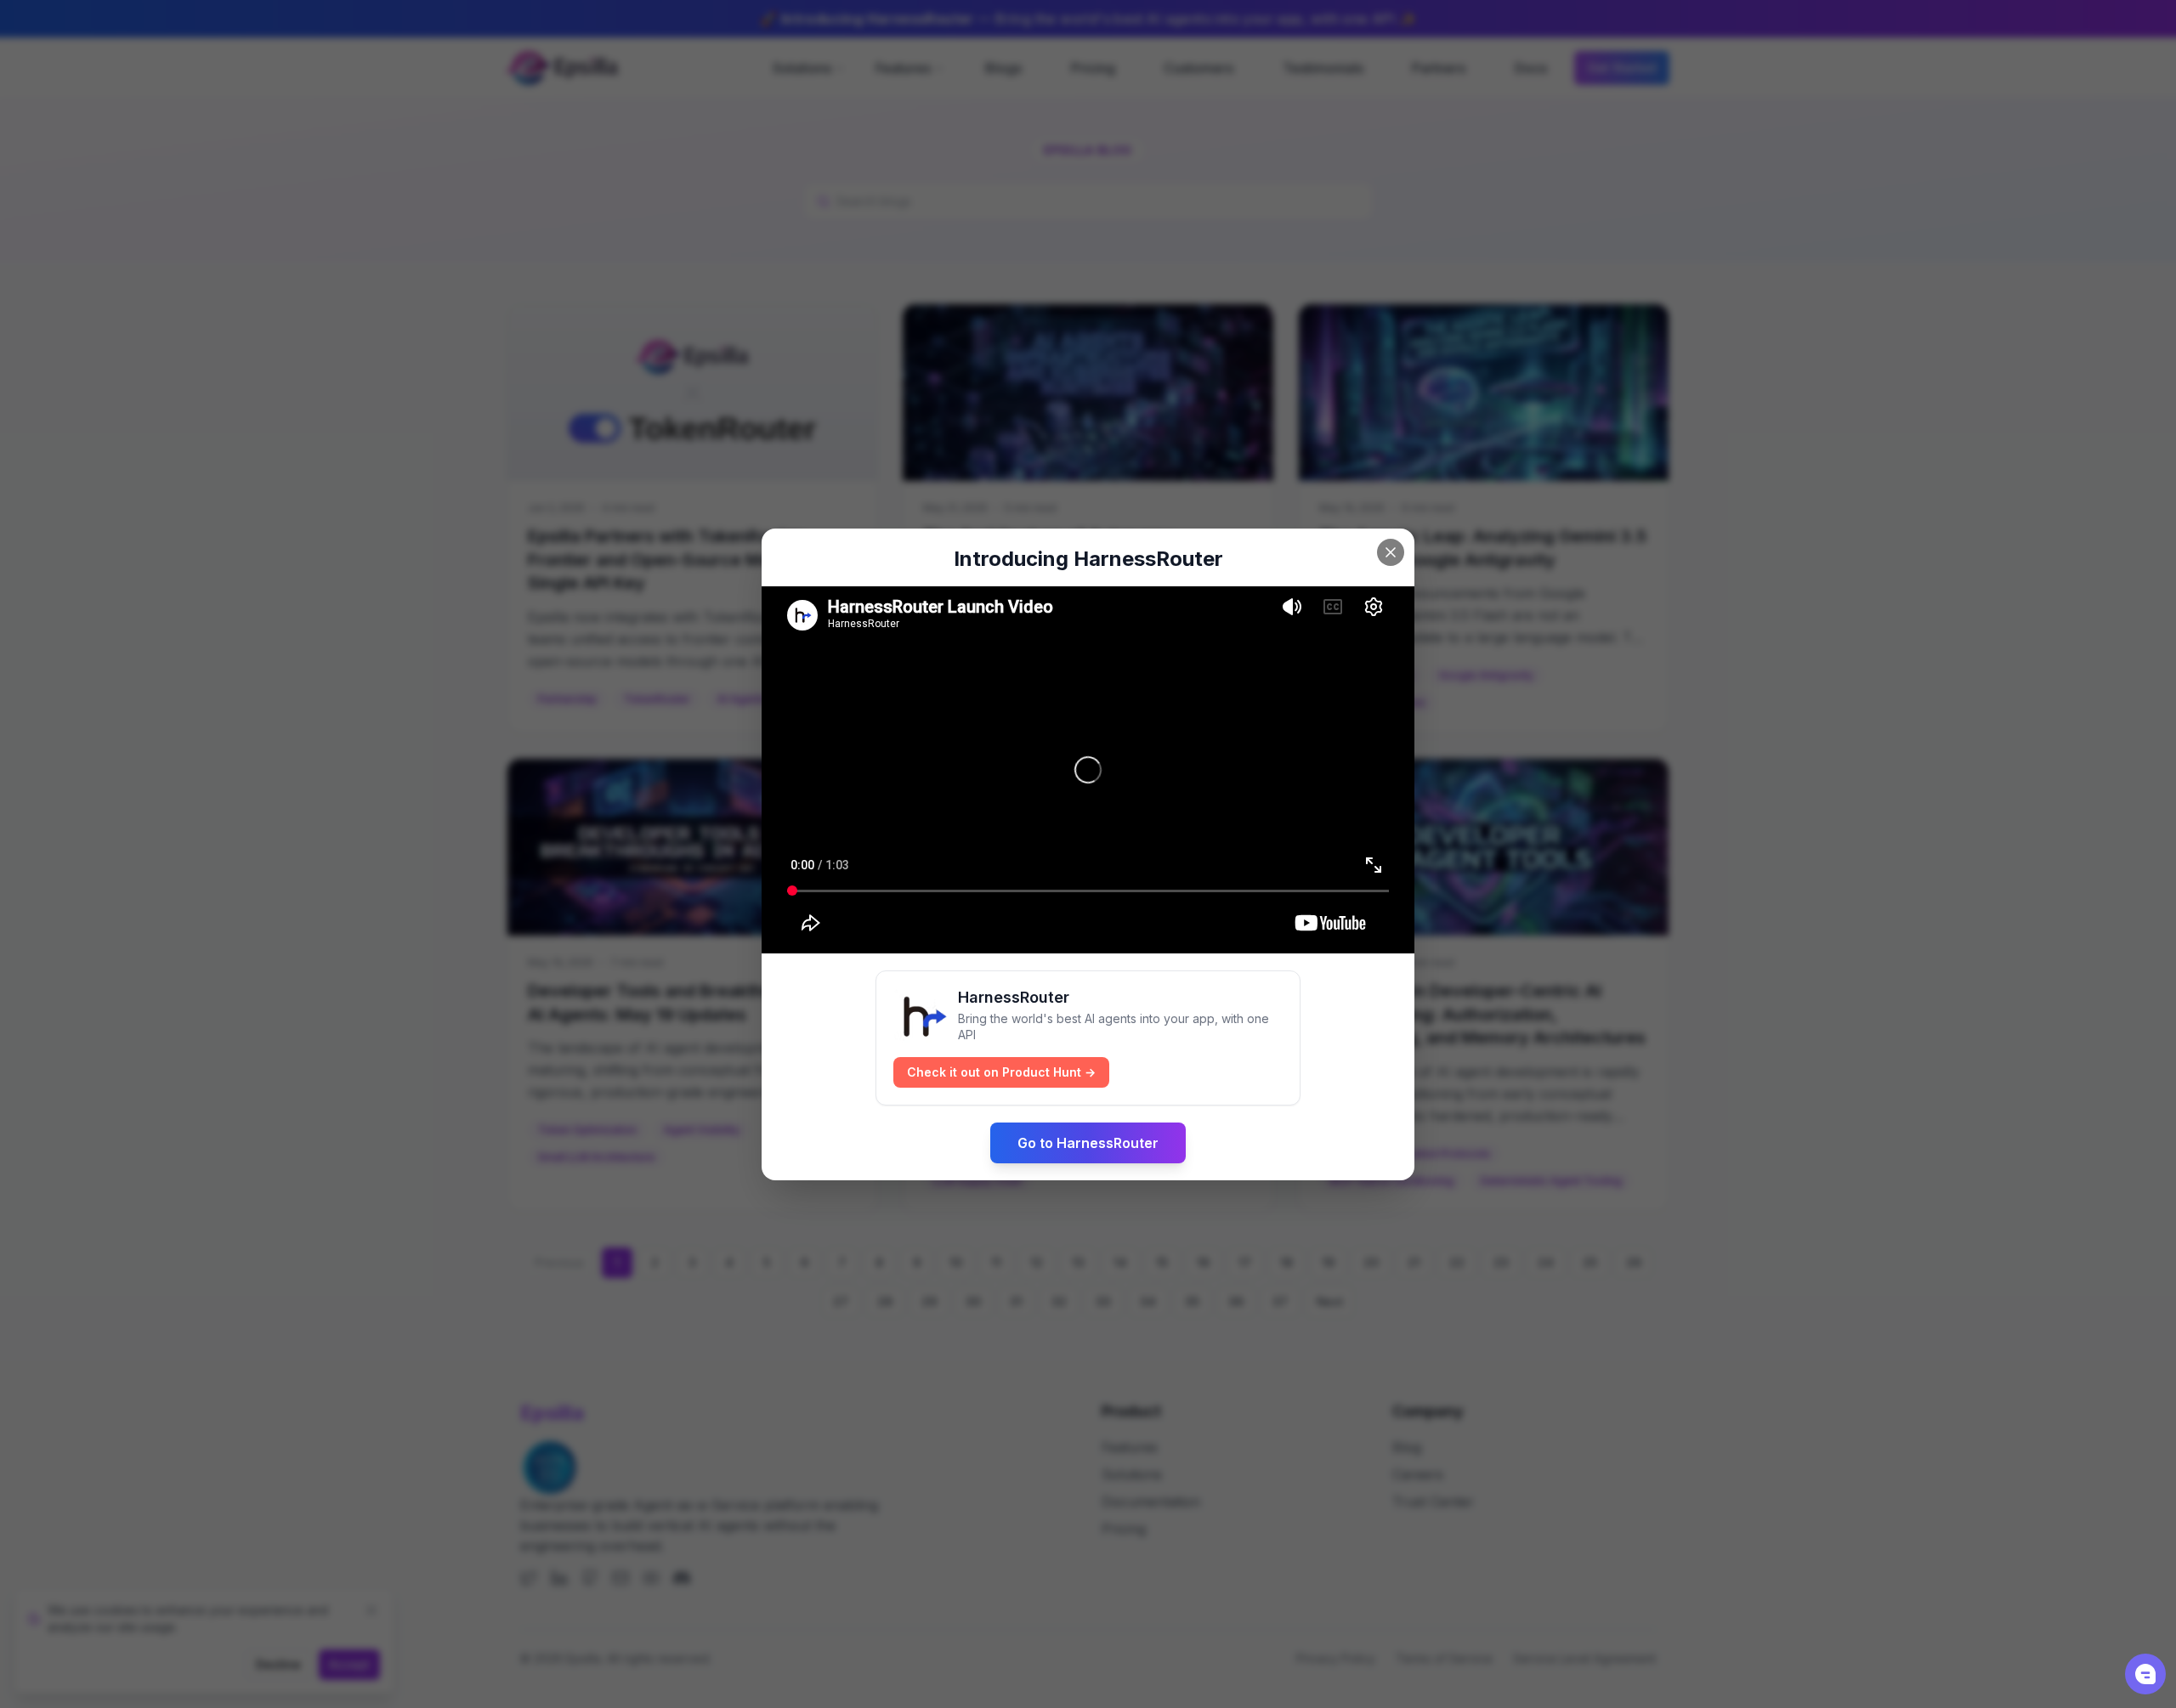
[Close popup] (1391, 552)
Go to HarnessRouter (1088, 1143)
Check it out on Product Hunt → (1001, 1072)
